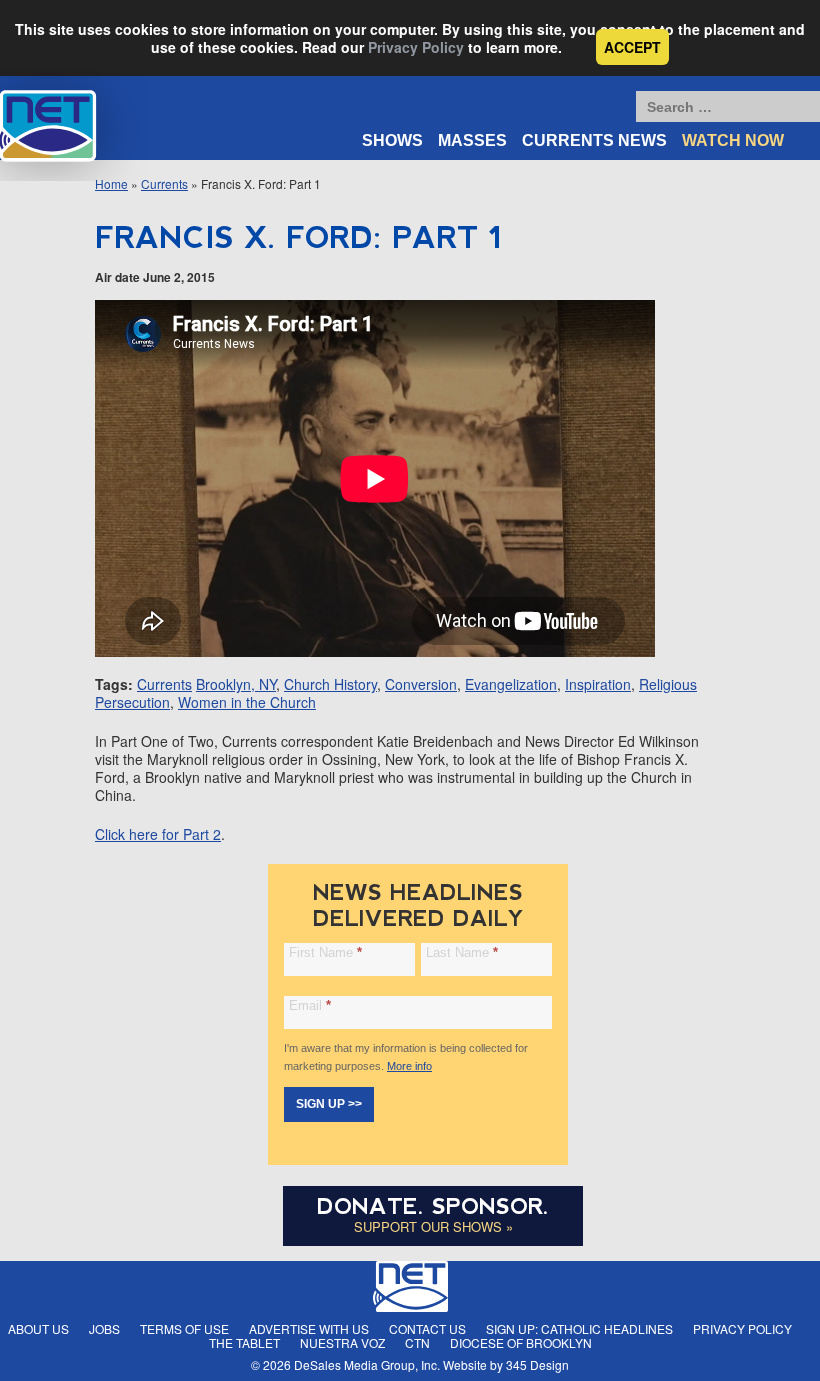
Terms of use (184, 1328)
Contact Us (427, 1328)
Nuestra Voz (342, 1342)
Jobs (104, 1328)
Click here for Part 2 (158, 834)
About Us (38, 1328)
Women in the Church (247, 702)
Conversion (421, 684)
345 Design (537, 1364)
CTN (417, 1342)
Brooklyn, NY (236, 684)
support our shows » (433, 1226)
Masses (472, 140)
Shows (392, 140)
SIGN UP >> (329, 1104)
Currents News (594, 140)
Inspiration (598, 684)
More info (409, 1066)
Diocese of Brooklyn (521, 1342)
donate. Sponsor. (433, 1206)
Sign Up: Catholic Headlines (579, 1328)
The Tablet (244, 1342)
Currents (164, 183)
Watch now (733, 140)
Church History (330, 684)
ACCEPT (632, 47)
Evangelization (511, 684)
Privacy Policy (416, 47)
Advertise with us (309, 1328)
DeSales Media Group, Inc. (367, 1364)
